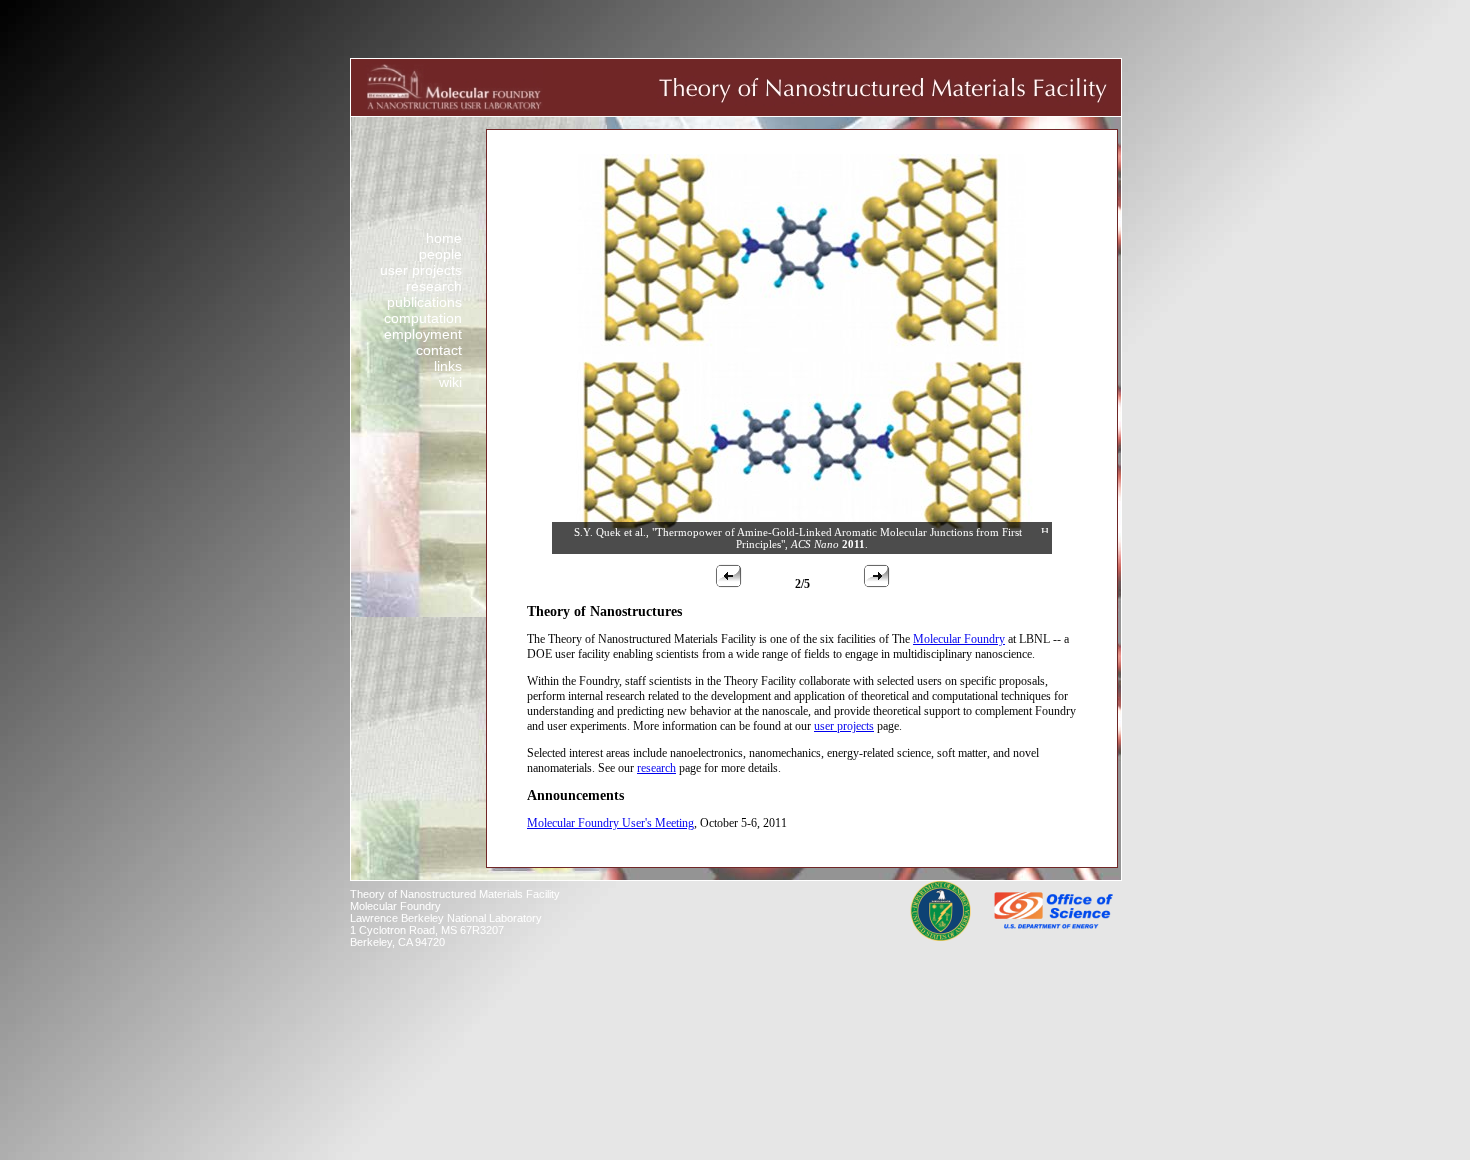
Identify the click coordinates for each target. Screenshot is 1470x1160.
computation (423, 318)
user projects (421, 270)
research (434, 286)
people (440, 254)
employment (423, 334)
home (444, 238)
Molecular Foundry (959, 639)
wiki (450, 382)
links (448, 366)
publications (424, 302)
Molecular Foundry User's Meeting (610, 823)
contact (439, 350)
